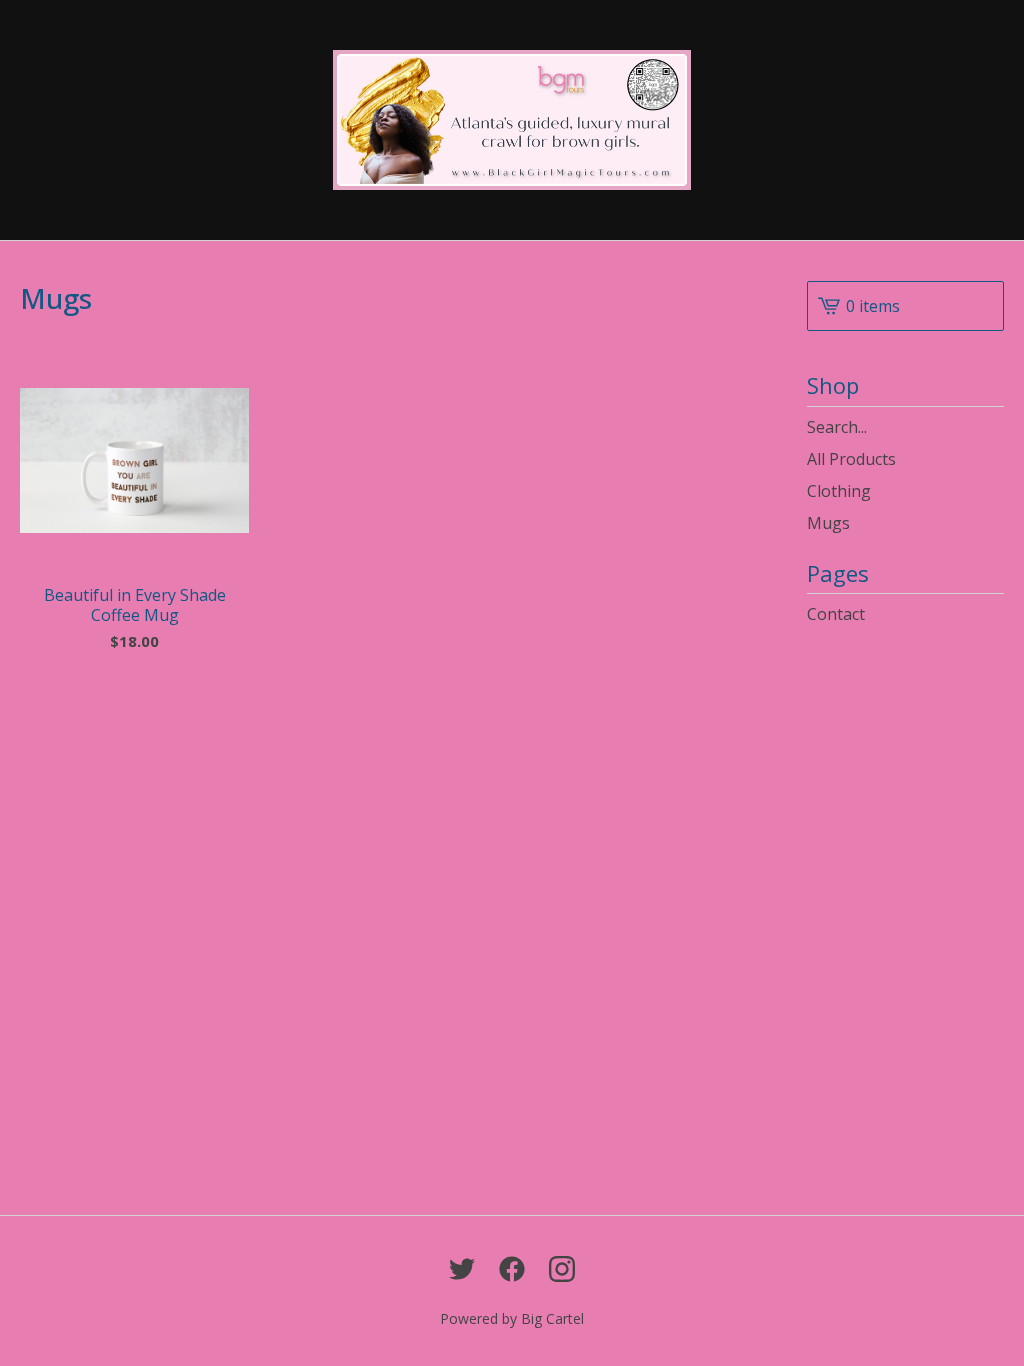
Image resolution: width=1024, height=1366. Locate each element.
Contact (836, 614)
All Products (851, 459)
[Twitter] (462, 1269)
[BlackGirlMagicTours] (512, 120)
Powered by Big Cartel (512, 1318)
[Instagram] (562, 1269)
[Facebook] (512, 1269)
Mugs (828, 523)
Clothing (839, 491)
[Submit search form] (989, 427)
